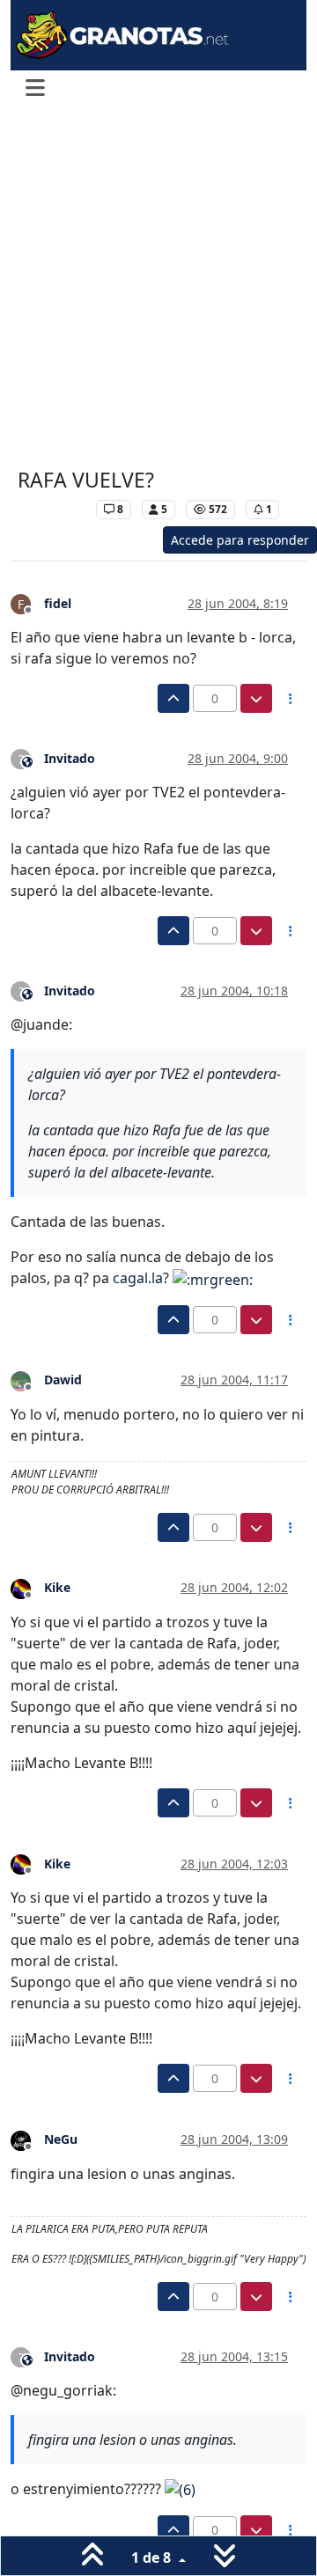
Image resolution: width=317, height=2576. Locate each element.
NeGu (61, 2139)
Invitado (70, 758)
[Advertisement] (158, 289)
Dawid (63, 1380)
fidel (58, 603)
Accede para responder (240, 540)
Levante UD (52, 509)
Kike (57, 1587)
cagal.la (138, 1278)
